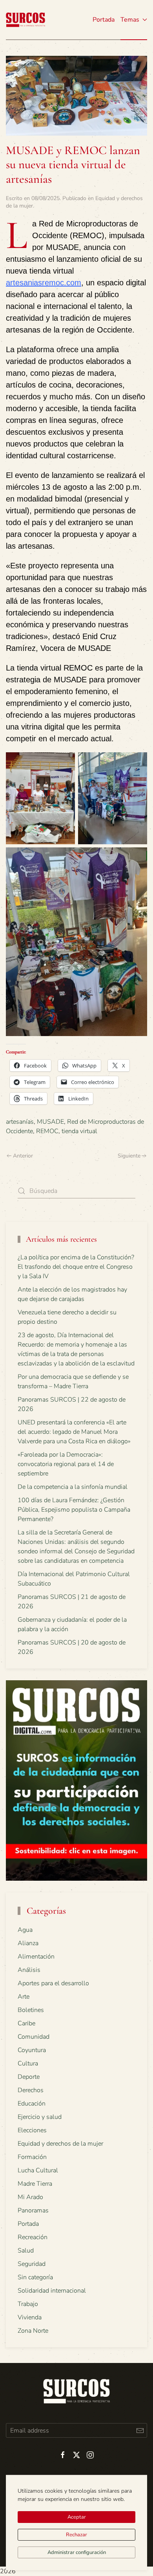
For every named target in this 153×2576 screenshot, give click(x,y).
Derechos (31, 2090)
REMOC (47, 1131)
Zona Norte (33, 2331)
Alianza (28, 1943)
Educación (32, 2104)
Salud (26, 2251)
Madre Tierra (35, 2184)
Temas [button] (130, 20)
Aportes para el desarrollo (53, 1983)
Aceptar (77, 2517)
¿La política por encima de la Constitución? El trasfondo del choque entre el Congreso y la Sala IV (76, 1267)
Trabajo (28, 2304)
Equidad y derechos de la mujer (60, 2144)
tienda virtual (79, 1131)
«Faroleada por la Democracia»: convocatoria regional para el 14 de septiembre (66, 1464)
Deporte (29, 2077)
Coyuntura (32, 2050)
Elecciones (32, 2130)
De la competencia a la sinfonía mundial (73, 1487)
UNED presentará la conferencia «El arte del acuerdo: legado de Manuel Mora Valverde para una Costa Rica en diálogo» (74, 1432)
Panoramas (33, 2210)
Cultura (28, 2063)
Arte (24, 1997)
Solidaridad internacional (52, 2291)
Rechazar (76, 2535)
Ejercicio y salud (40, 2117)
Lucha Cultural (38, 2170)
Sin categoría (35, 2277)
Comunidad (34, 2037)
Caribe (26, 2023)
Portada (104, 20)
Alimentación (36, 1957)
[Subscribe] (140, 2430)
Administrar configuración (77, 2552)
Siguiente (129, 1156)
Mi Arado (30, 2197)
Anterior (23, 1156)
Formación (32, 2157)
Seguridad (32, 2264)
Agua (25, 1930)
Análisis (29, 1970)
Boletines (31, 2010)
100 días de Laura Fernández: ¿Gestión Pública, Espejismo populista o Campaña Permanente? (74, 1510)
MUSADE (50, 1122)
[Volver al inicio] (25, 20)
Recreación (33, 2237)
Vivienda (30, 2317)
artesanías (20, 1122)
